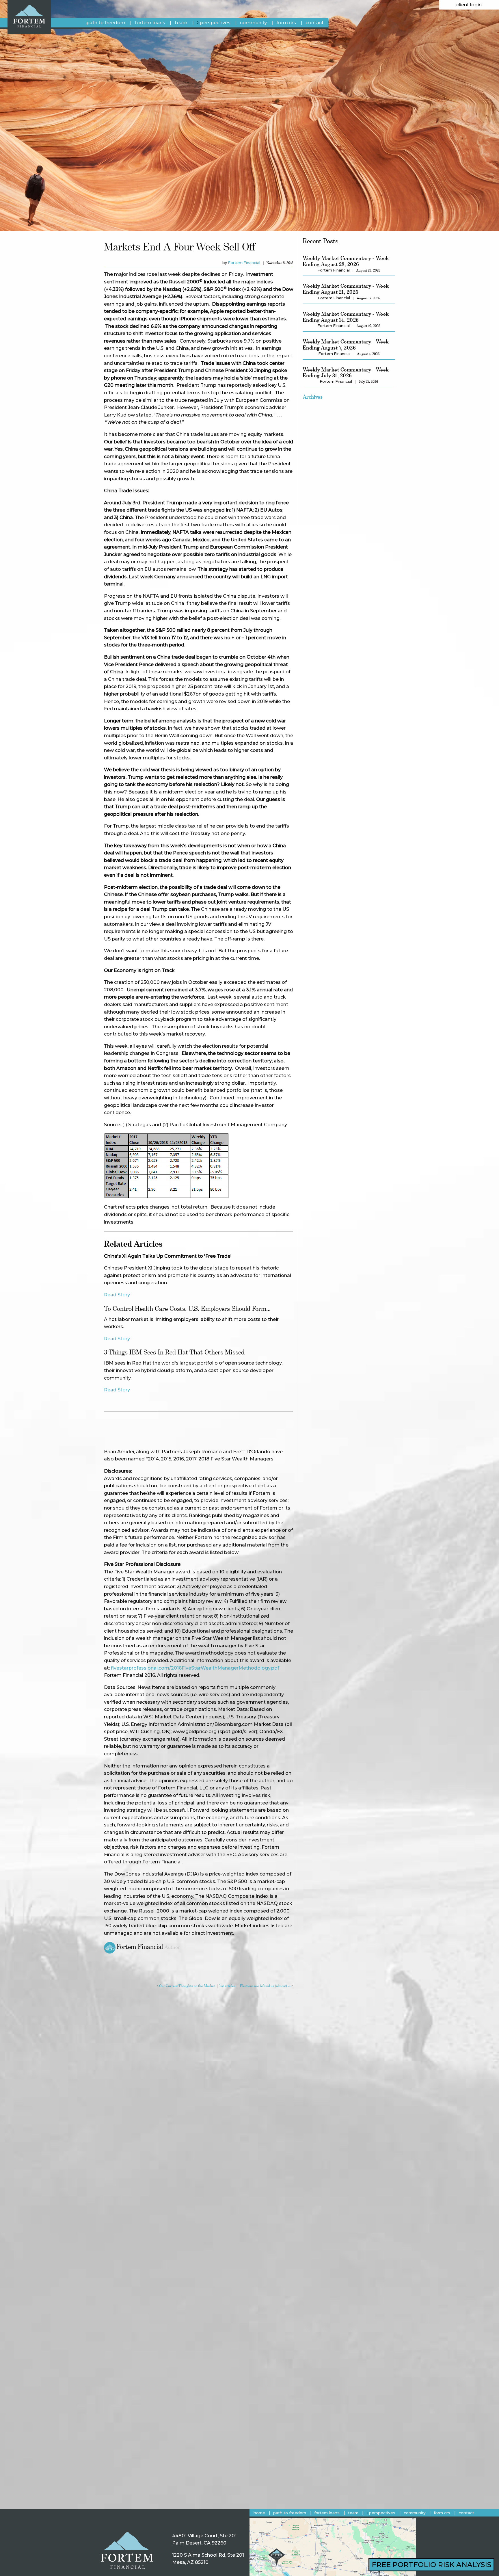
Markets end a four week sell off (180, 247)
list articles (227, 1986)
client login (469, 5)
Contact (315, 23)
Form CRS (286, 23)
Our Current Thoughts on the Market (187, 1986)
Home (259, 2513)
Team (181, 23)
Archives (313, 397)
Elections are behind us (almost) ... (265, 1986)
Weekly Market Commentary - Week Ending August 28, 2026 (346, 261)
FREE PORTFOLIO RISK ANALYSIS (431, 2565)
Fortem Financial (244, 263)
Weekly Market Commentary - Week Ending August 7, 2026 (346, 345)
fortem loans (150, 23)
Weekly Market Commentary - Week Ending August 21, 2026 (346, 289)
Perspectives (215, 23)
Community (253, 23)
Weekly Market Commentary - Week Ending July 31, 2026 (346, 373)
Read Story (117, 1295)
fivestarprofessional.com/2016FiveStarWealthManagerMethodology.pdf (195, 1668)
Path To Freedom (106, 23)
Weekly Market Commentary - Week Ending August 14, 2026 (346, 317)
